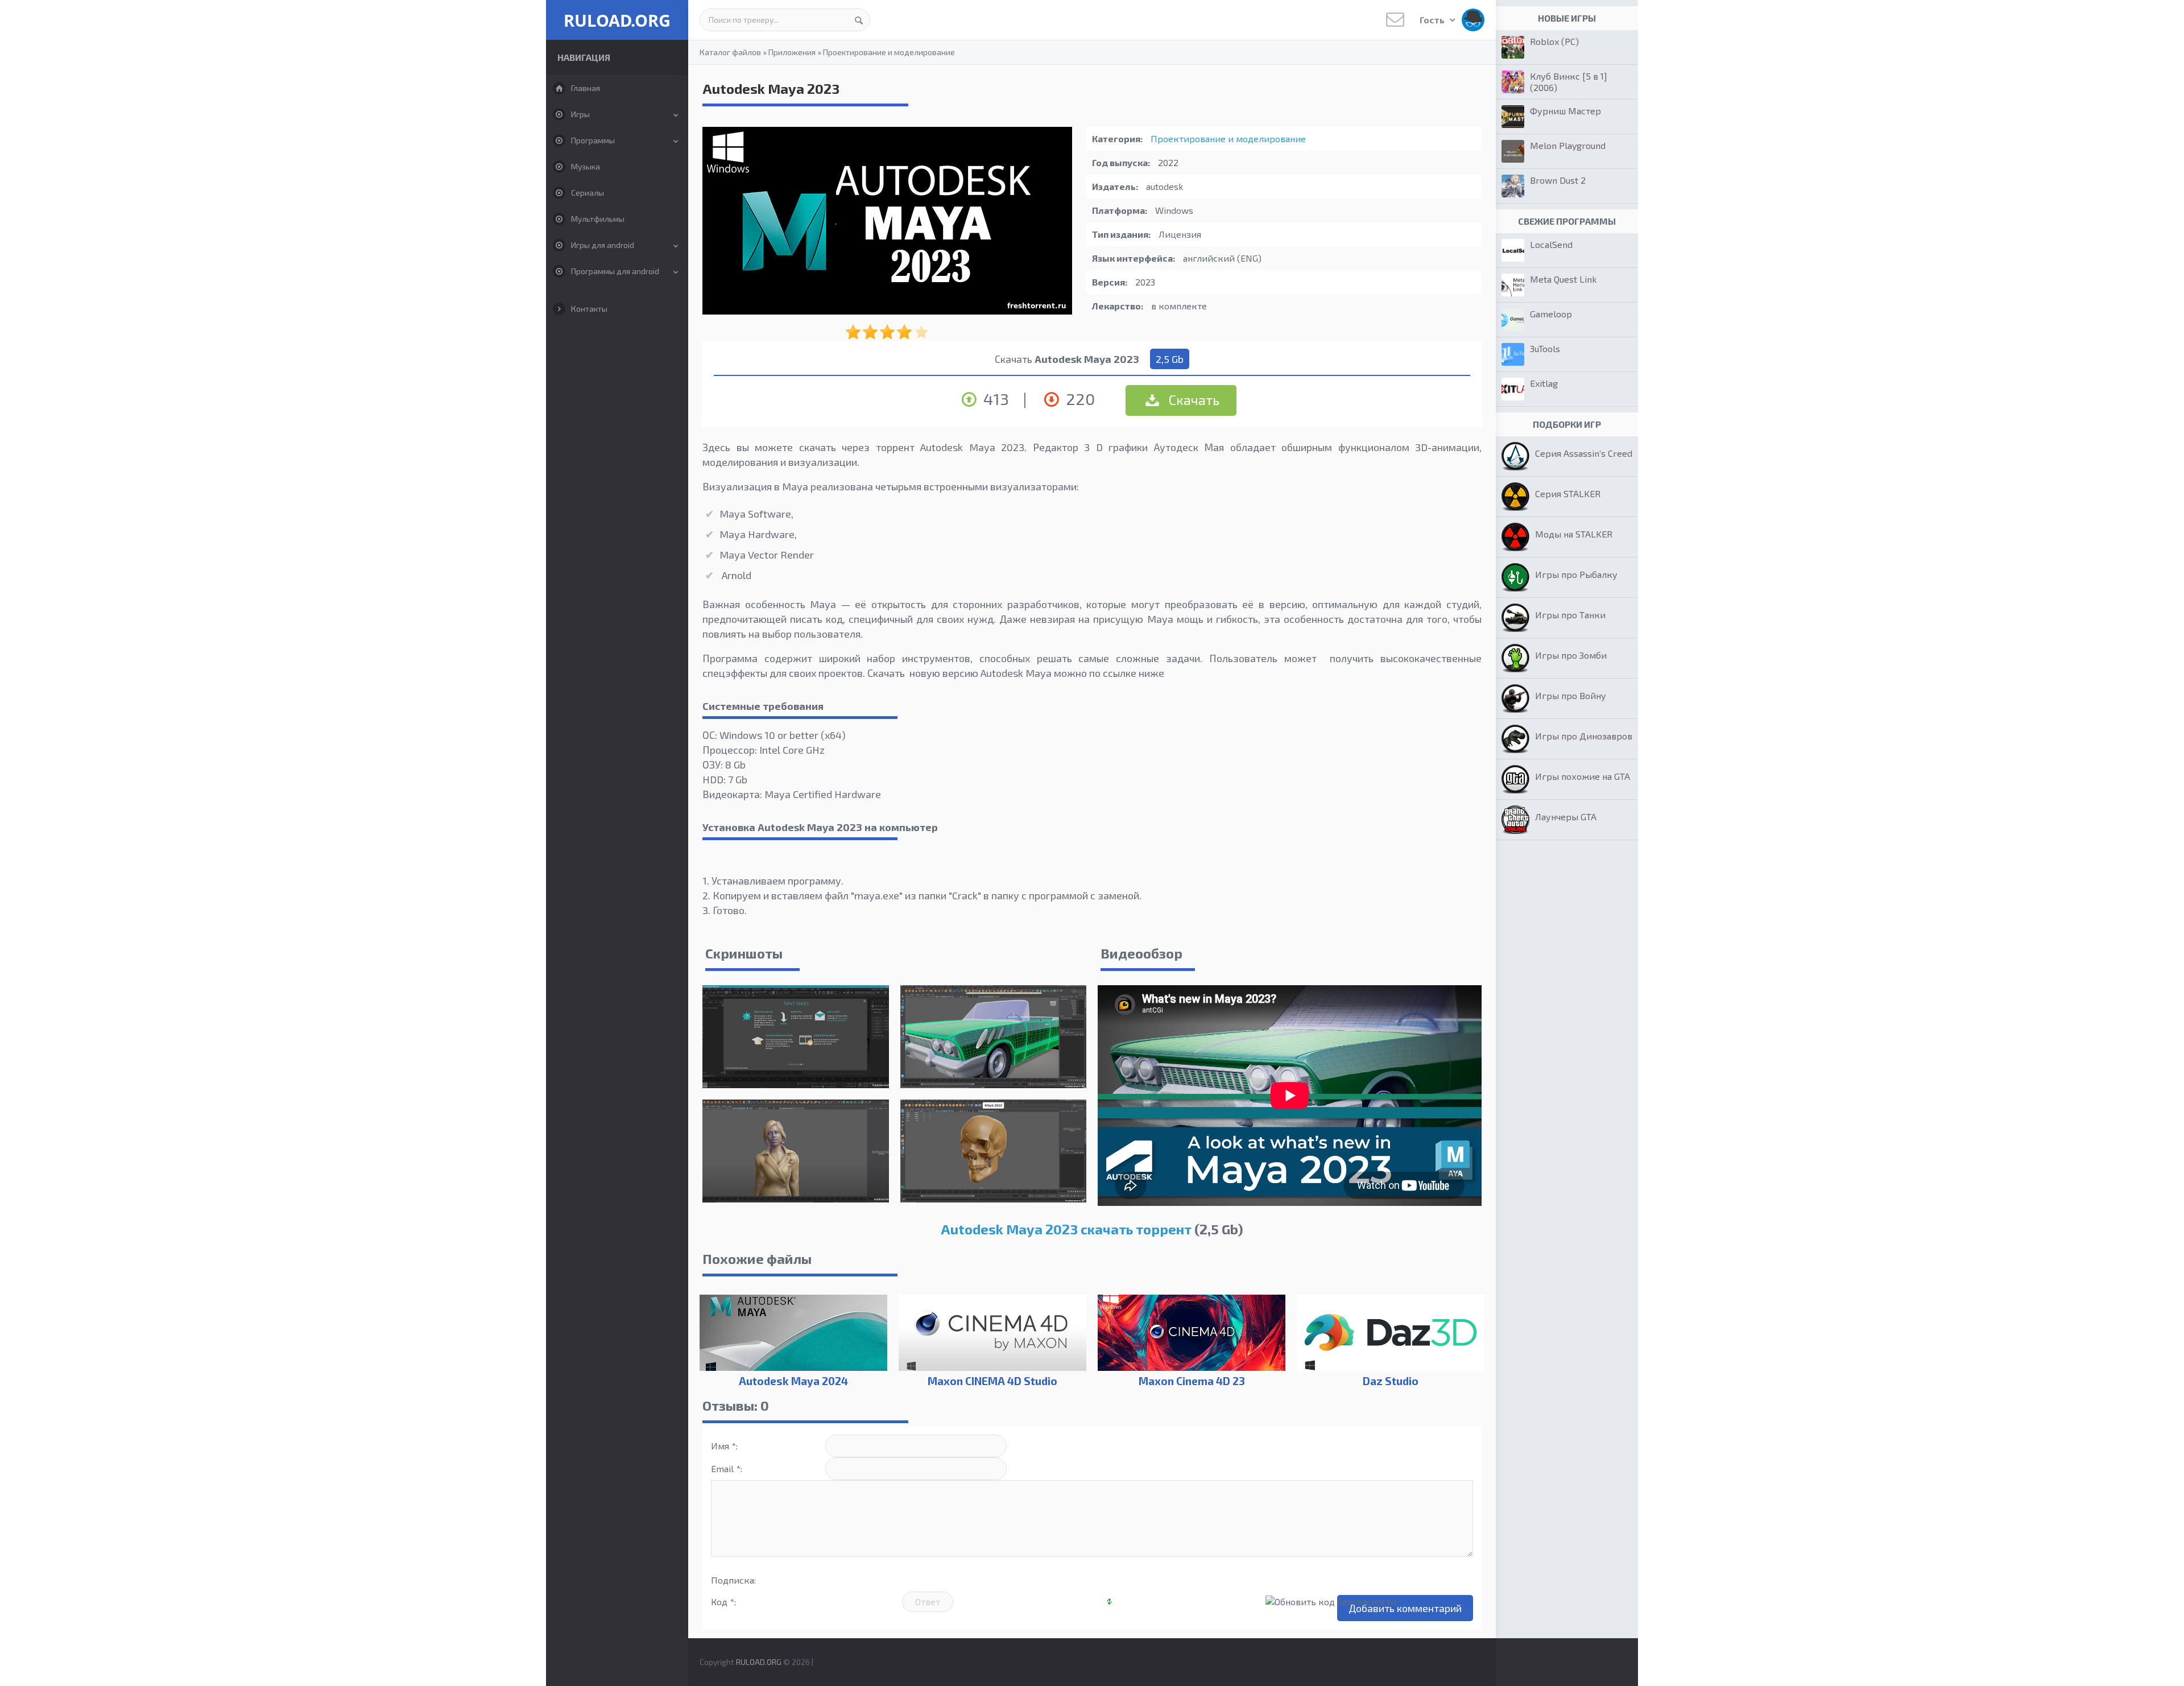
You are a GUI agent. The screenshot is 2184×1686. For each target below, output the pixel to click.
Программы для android (615, 271)
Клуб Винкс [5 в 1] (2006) (1569, 82)
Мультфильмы (598, 219)
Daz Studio (1391, 1381)
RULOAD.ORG (617, 20)
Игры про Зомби (1571, 655)
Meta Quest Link (1563, 279)
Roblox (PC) (1554, 41)
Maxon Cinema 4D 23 (1192, 1381)
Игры (580, 114)
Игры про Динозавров (1584, 736)
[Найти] (859, 20)
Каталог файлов (730, 52)
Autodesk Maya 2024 (793, 1381)
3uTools (1545, 348)
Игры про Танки (1570, 615)
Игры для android (603, 245)
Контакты (589, 309)
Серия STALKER (1568, 493)
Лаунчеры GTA (1566, 817)
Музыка (586, 166)
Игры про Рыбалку (1576, 574)
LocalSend (1551, 244)
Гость (1433, 20)
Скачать (1193, 400)
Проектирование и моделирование (889, 52)
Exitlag (1544, 383)
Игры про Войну (1571, 695)
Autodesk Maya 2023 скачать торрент (1066, 1229)
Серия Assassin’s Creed (1584, 453)
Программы (593, 140)
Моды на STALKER (1574, 534)
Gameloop (1551, 314)
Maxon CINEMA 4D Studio (992, 1381)
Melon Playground (1568, 145)
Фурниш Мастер (1565, 111)
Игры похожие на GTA (1583, 776)
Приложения (792, 52)
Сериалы (588, 193)
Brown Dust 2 (1558, 180)
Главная (586, 88)
